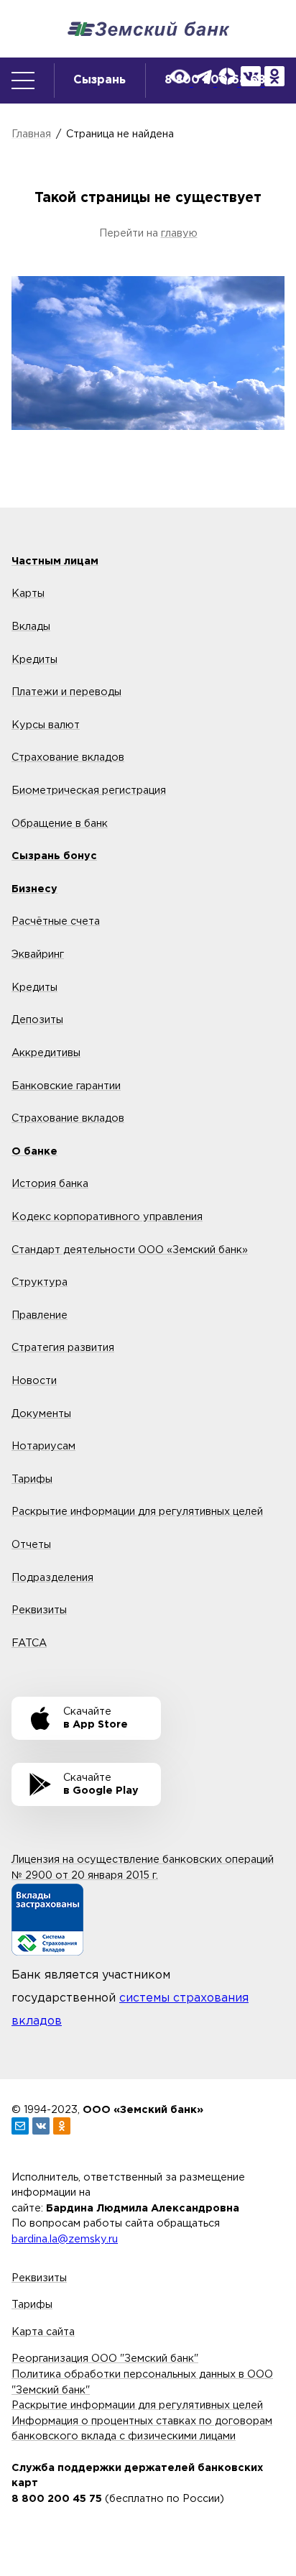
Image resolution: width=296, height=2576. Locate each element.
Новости (34, 1381)
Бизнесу (34, 889)
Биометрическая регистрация (89, 790)
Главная (31, 134)
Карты (28, 593)
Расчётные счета (56, 921)
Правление (40, 1315)
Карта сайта (43, 2332)
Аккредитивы (46, 1053)
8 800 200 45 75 (57, 2499)
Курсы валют (46, 725)
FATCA (29, 1643)
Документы (41, 1414)
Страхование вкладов (68, 757)
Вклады (31, 627)
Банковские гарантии (66, 1086)
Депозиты (37, 1020)
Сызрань (100, 80)
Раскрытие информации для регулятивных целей (137, 1512)
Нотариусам (43, 1446)
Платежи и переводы (66, 692)
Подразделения (52, 1578)
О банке (34, 1151)
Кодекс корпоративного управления (107, 1217)
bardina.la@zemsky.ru (65, 2239)
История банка (50, 1184)
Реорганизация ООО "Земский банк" (105, 2359)
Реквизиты (39, 1610)
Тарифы (32, 1479)
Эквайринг (38, 954)
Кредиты (34, 660)
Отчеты (31, 1545)
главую (179, 233)
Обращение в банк (60, 824)
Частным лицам (55, 561)
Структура (40, 1282)
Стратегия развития (63, 1348)
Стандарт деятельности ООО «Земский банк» (130, 1250)
